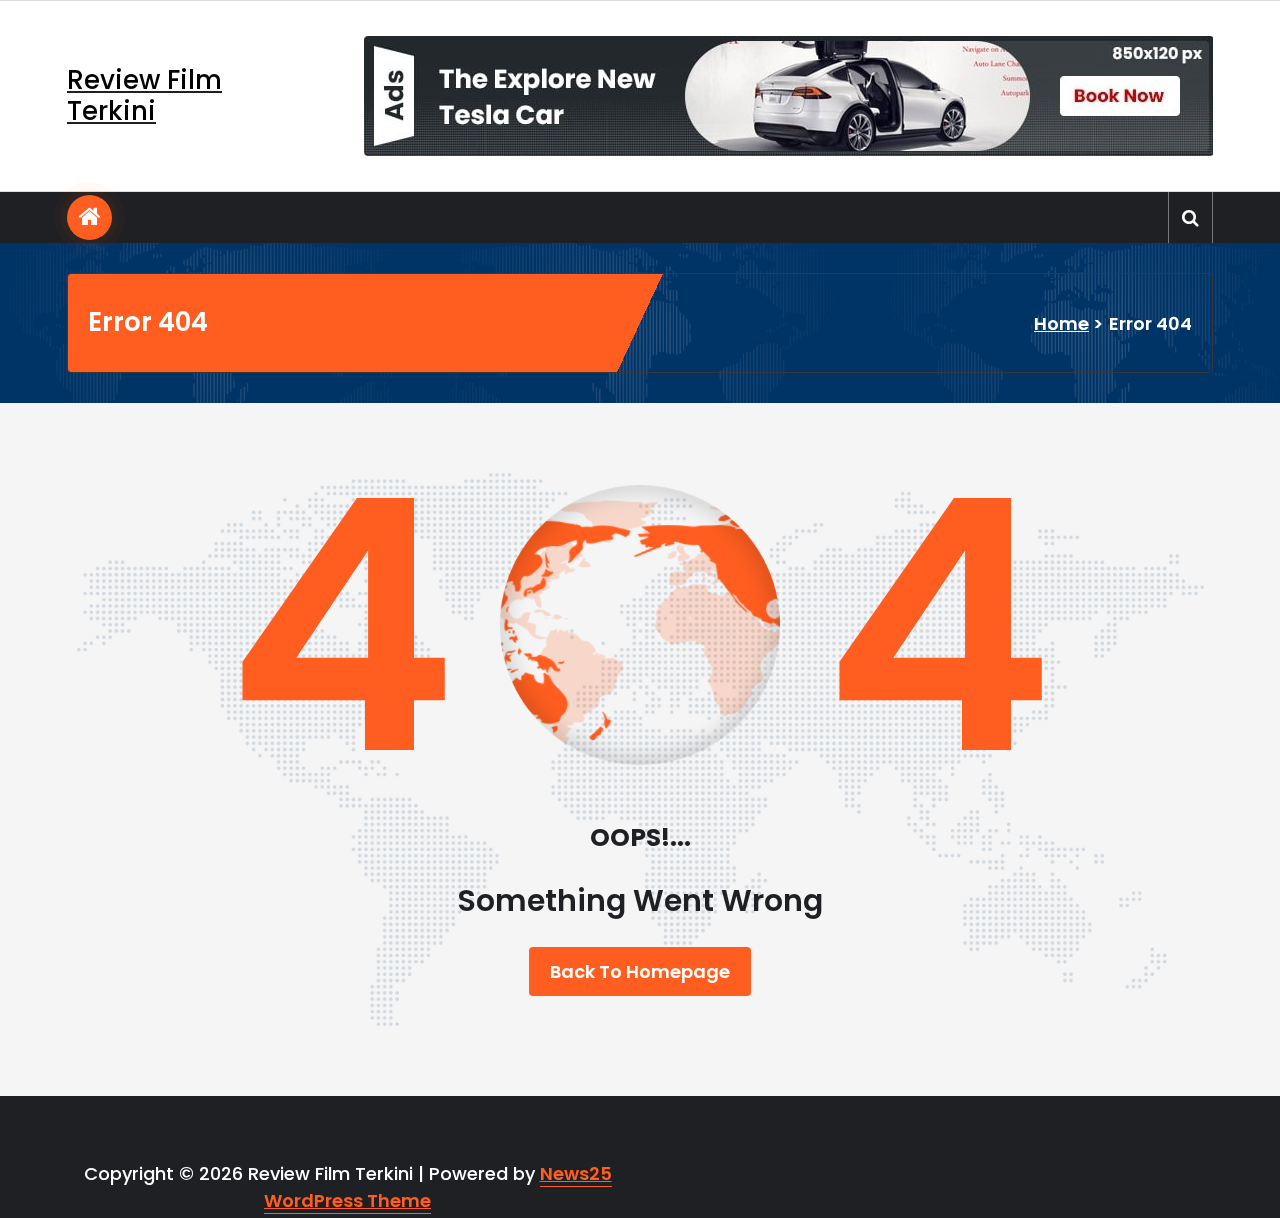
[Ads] (788, 96)
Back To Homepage (640, 971)
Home (1061, 323)
